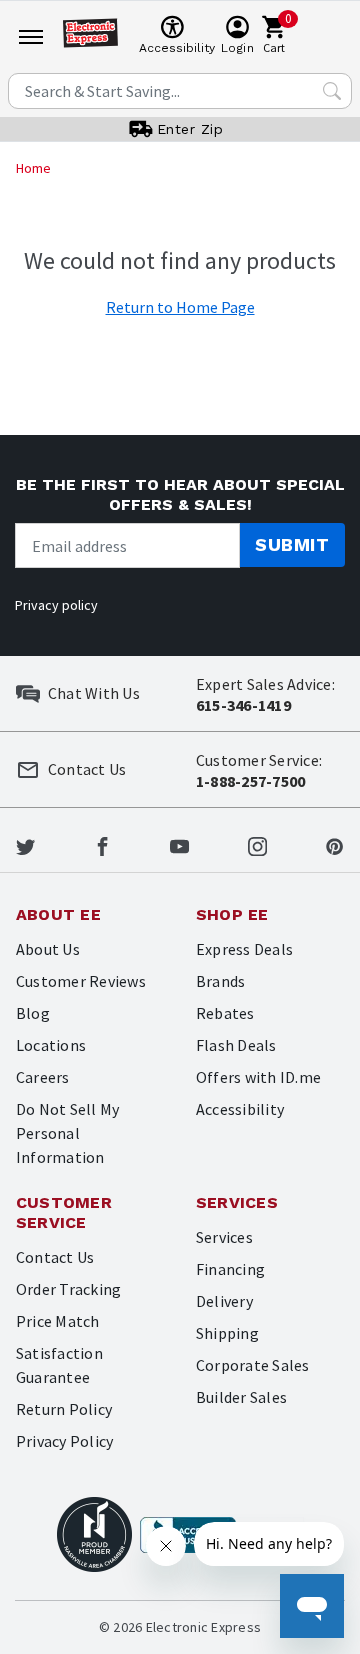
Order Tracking (68, 1289)
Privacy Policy (64, 1441)
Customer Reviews (81, 981)
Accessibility (240, 1109)
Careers (43, 1077)
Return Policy (64, 1409)
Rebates (225, 1013)
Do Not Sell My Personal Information (67, 1133)
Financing (230, 1269)
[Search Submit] (332, 91)
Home (33, 168)
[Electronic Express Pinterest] (334, 844)
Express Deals (244, 949)
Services (224, 1237)
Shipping (227, 1333)
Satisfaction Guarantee (59, 1365)
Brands (220, 981)
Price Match (58, 1321)
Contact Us (55, 1257)
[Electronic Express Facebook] (102, 844)
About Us (48, 949)
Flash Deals (236, 1045)
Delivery (224, 1301)
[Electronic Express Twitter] (25, 844)
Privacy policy (56, 605)
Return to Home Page (180, 307)
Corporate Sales (253, 1365)
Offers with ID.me (258, 1077)
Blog (33, 1013)
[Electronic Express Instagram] (257, 844)
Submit (292, 544)
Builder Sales (241, 1397)
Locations (51, 1045)
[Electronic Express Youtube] (179, 844)
